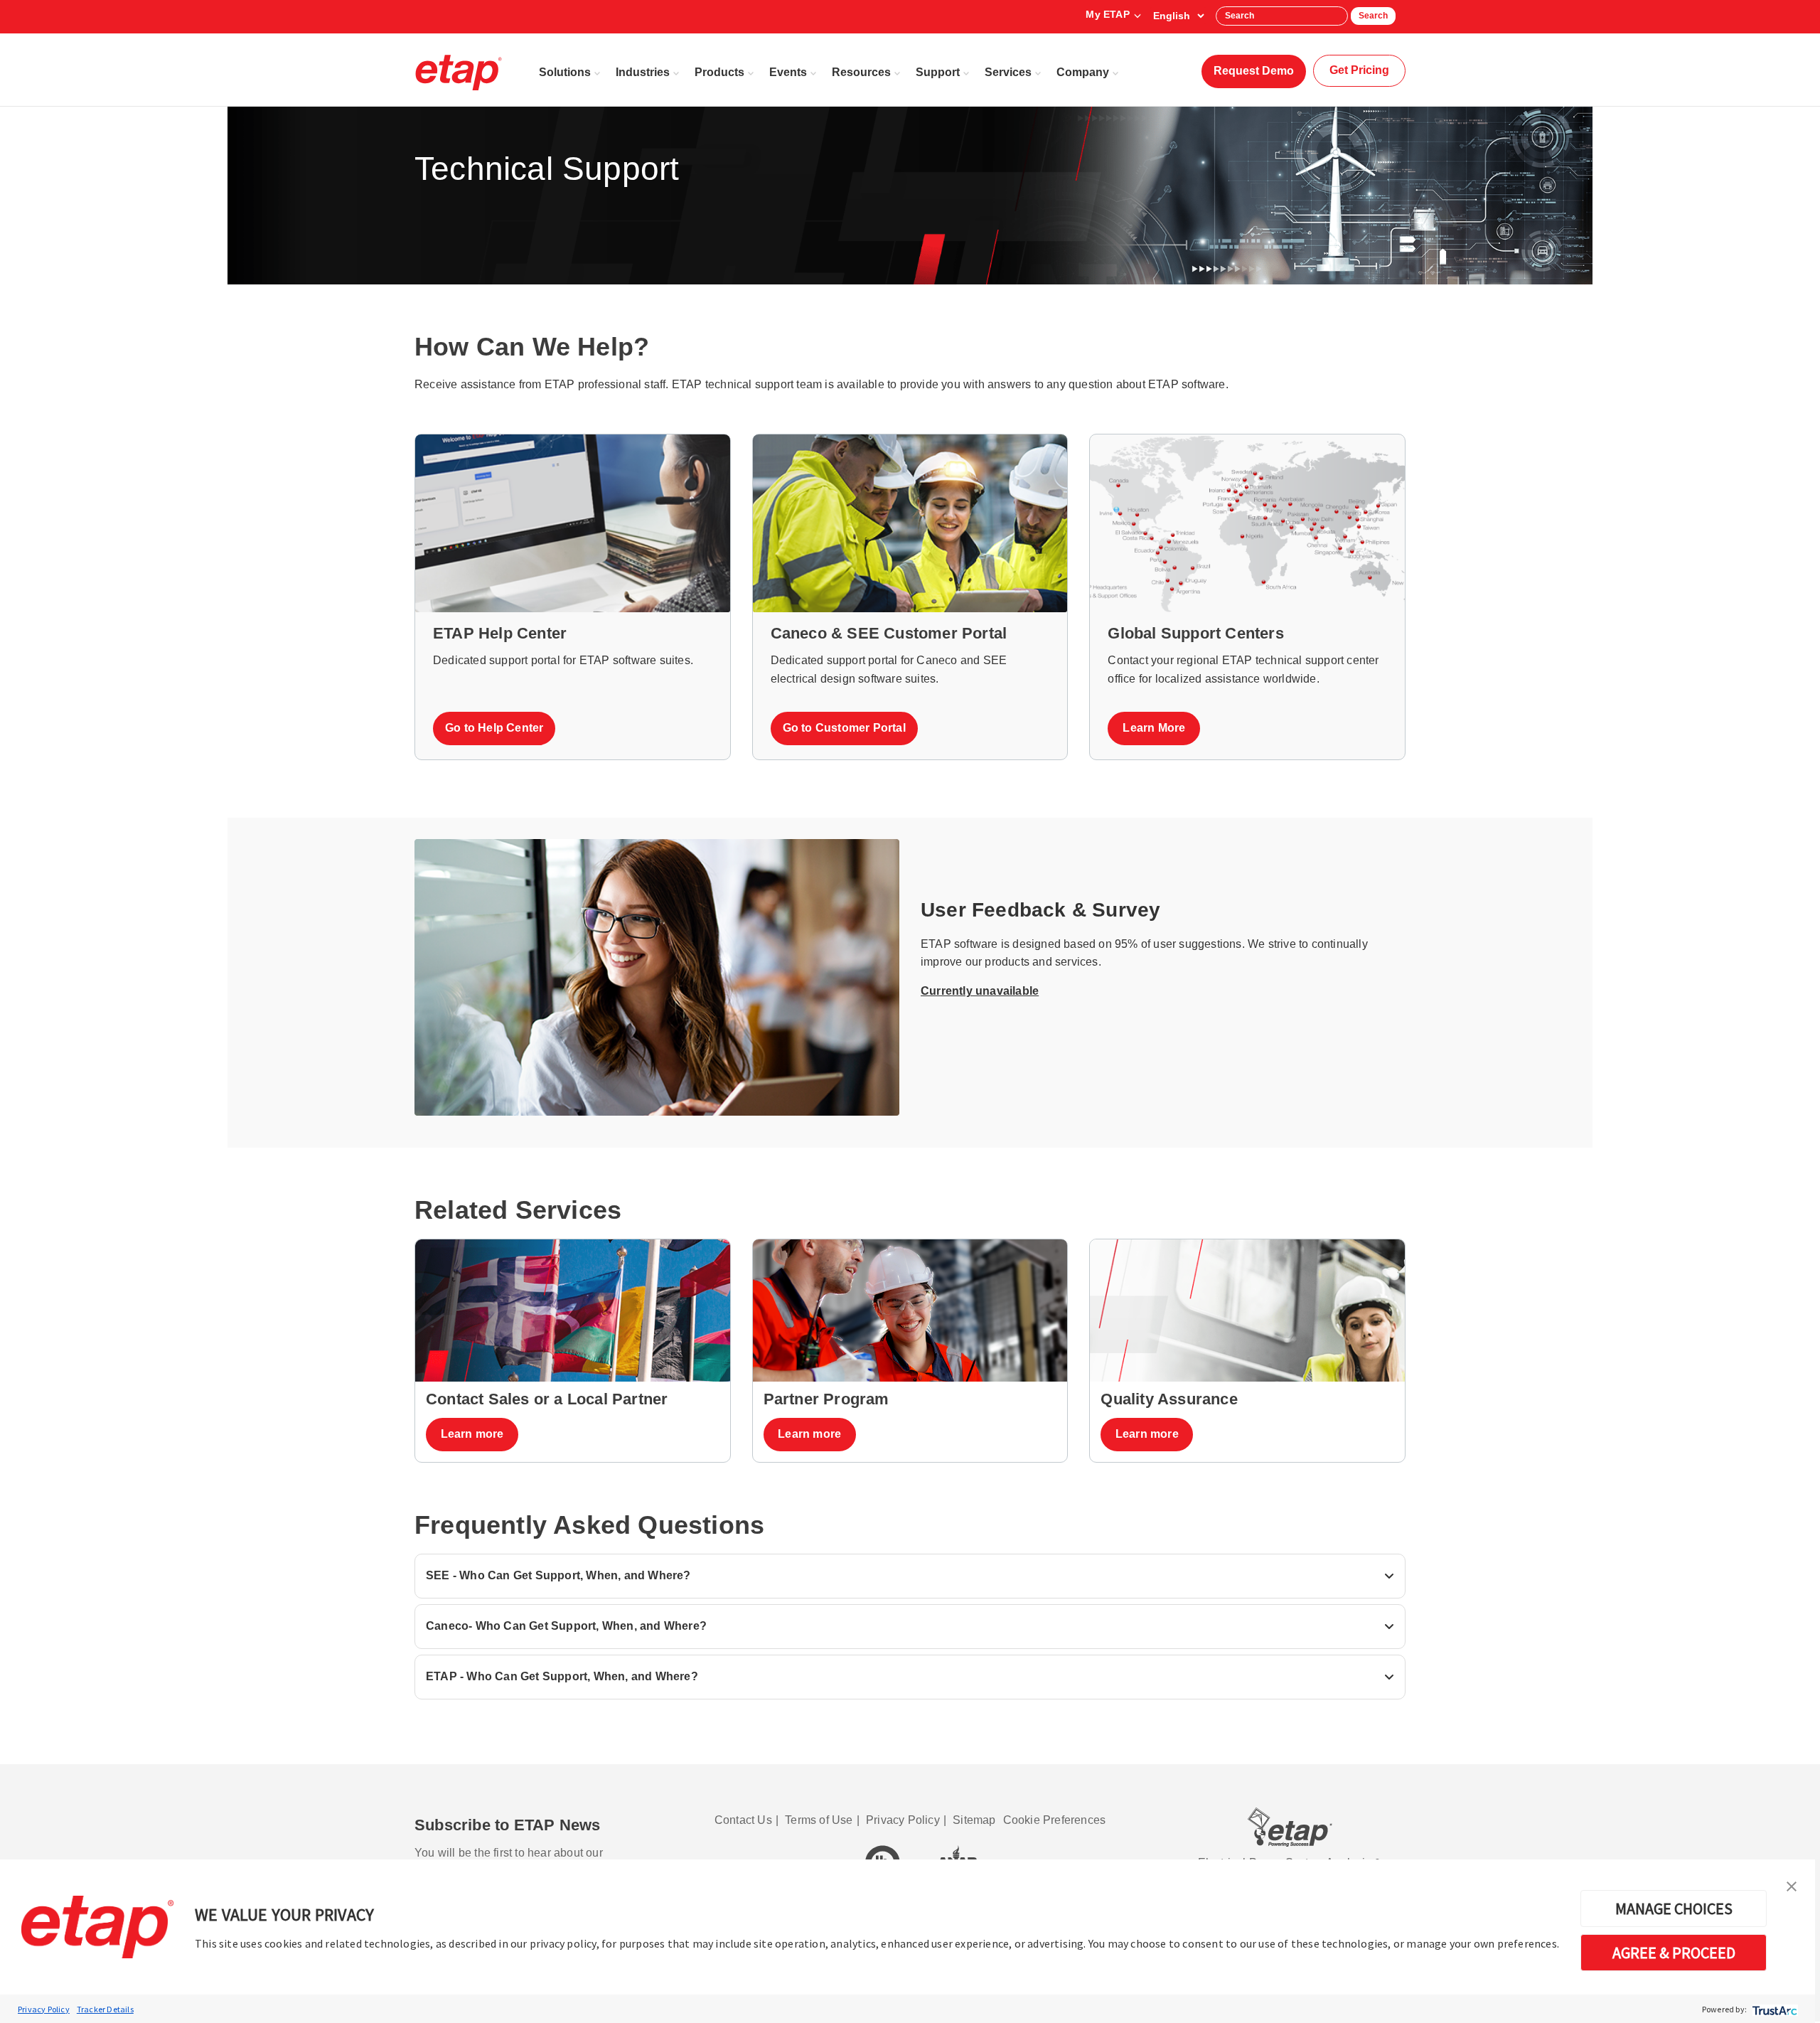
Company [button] (1083, 72)
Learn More (1154, 728)
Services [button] (1008, 72)
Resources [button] (861, 72)
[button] (1792, 1885)
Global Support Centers (1195, 633)
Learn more (472, 1434)
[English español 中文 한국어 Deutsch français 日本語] (1178, 16)
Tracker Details (105, 2009)
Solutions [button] (565, 72)
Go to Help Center (494, 728)
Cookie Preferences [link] (1055, 1820)
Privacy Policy (44, 2009)
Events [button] (788, 72)
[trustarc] (1773, 2009)
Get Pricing (1359, 70)
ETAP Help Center (500, 633)
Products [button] (719, 72)
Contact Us (743, 1820)
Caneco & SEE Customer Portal (889, 633)
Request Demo (1254, 71)
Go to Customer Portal (844, 728)
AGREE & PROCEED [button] (1674, 1953)
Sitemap (974, 1820)
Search (1373, 16)
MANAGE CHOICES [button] (1674, 1909)
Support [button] (938, 72)
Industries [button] (643, 72)
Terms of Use (819, 1820)
